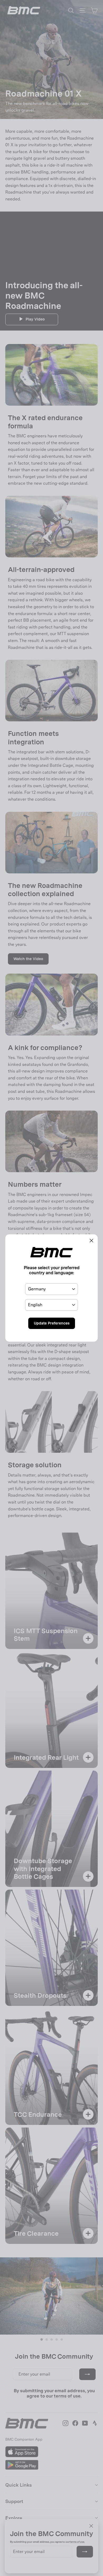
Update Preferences (52, 1323)
